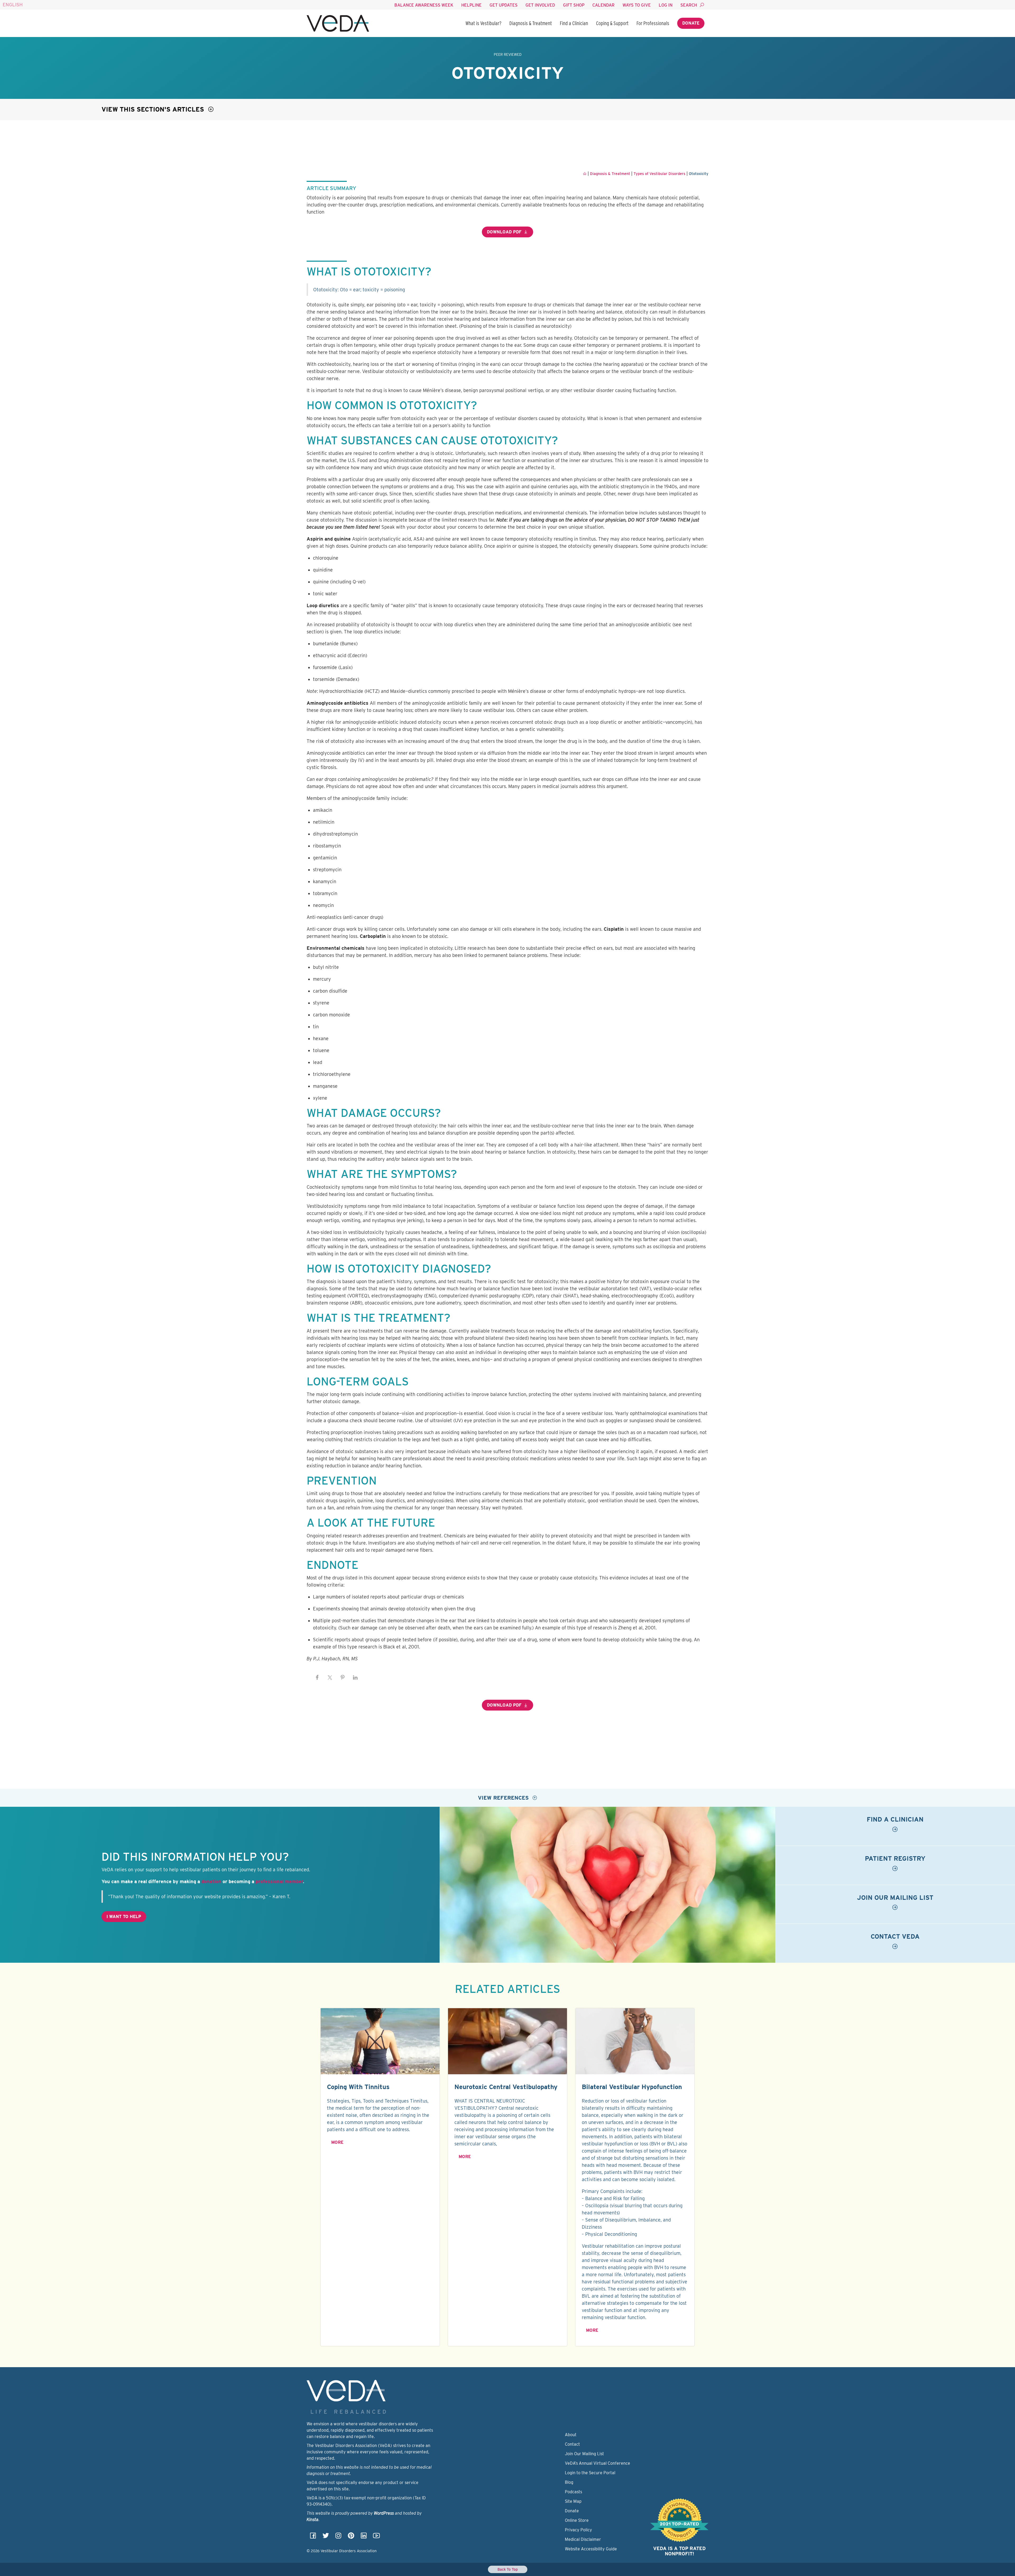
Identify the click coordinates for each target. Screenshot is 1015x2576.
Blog (569, 2482)
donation (211, 1881)
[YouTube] (376, 2537)
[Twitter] (326, 2537)
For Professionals (653, 23)
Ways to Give (637, 5)
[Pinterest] (351, 2537)
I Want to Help (124, 1917)
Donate (691, 23)
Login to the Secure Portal (590, 2473)
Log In (666, 5)
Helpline (471, 5)
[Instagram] (338, 2537)
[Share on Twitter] (330, 1678)
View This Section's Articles (154, 109)
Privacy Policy (578, 2530)
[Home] (338, 23)
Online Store (577, 2520)
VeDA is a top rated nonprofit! (679, 2551)
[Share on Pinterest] (343, 1678)
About (571, 2435)
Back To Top (508, 2569)
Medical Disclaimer (583, 2539)
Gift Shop (574, 5)
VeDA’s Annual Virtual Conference (598, 2463)
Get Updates (504, 5)
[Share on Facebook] (317, 1678)
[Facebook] (313, 2537)
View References (504, 1798)
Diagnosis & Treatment (531, 23)
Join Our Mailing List (584, 2454)
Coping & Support (612, 23)
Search (689, 5)
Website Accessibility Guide (591, 2549)
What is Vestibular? (483, 23)
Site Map (573, 2501)
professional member (279, 1881)
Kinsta (313, 2520)
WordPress (384, 2513)
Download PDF (504, 232)
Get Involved (540, 5)
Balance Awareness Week (424, 5)
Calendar (603, 5)
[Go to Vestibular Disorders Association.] (585, 174)
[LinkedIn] (364, 2537)
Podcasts (573, 2492)
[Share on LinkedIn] (355, 1678)
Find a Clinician (574, 23)
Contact (572, 2444)
